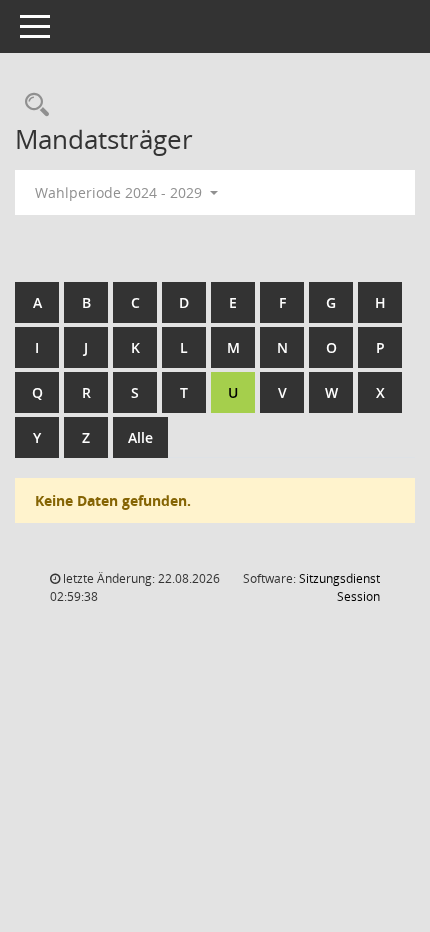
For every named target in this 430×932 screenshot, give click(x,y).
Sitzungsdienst (339, 587)
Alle (140, 437)
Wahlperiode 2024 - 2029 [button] (120, 192)
